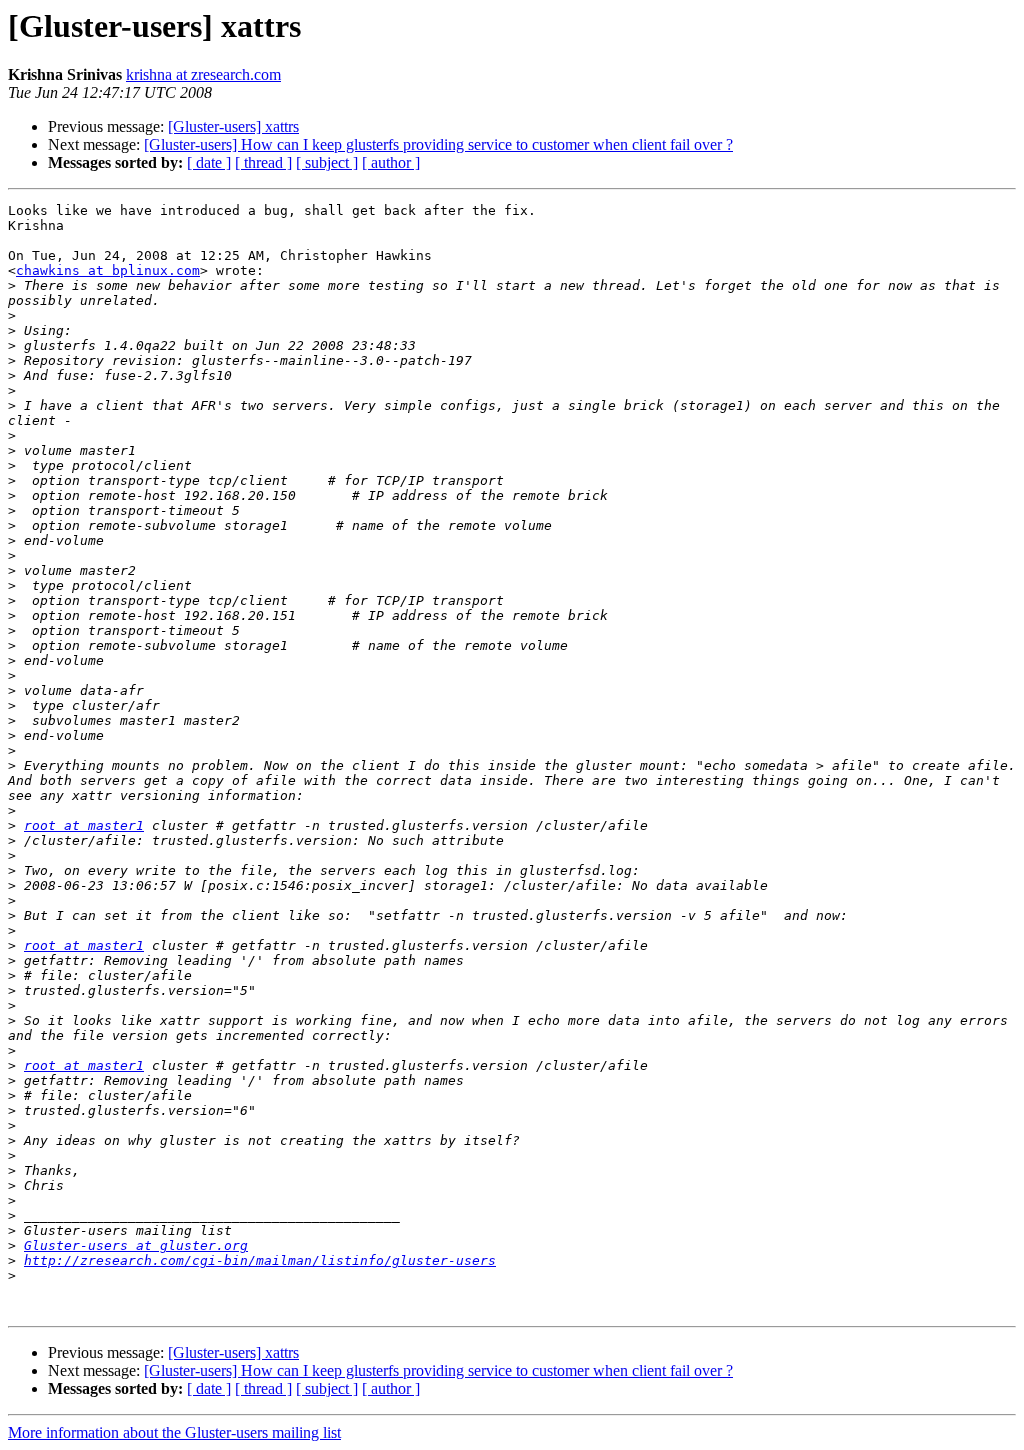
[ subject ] (327, 162)
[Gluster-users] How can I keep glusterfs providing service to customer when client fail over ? (438, 144)
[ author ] (391, 162)
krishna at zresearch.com (203, 74)
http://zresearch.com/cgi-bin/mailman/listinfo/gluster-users (260, 1260)
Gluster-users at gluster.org (136, 1245)
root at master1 (84, 825)
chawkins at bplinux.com (108, 270)
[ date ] (209, 162)
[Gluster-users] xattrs (233, 126)
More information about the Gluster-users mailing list (174, 1432)
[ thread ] (263, 162)
